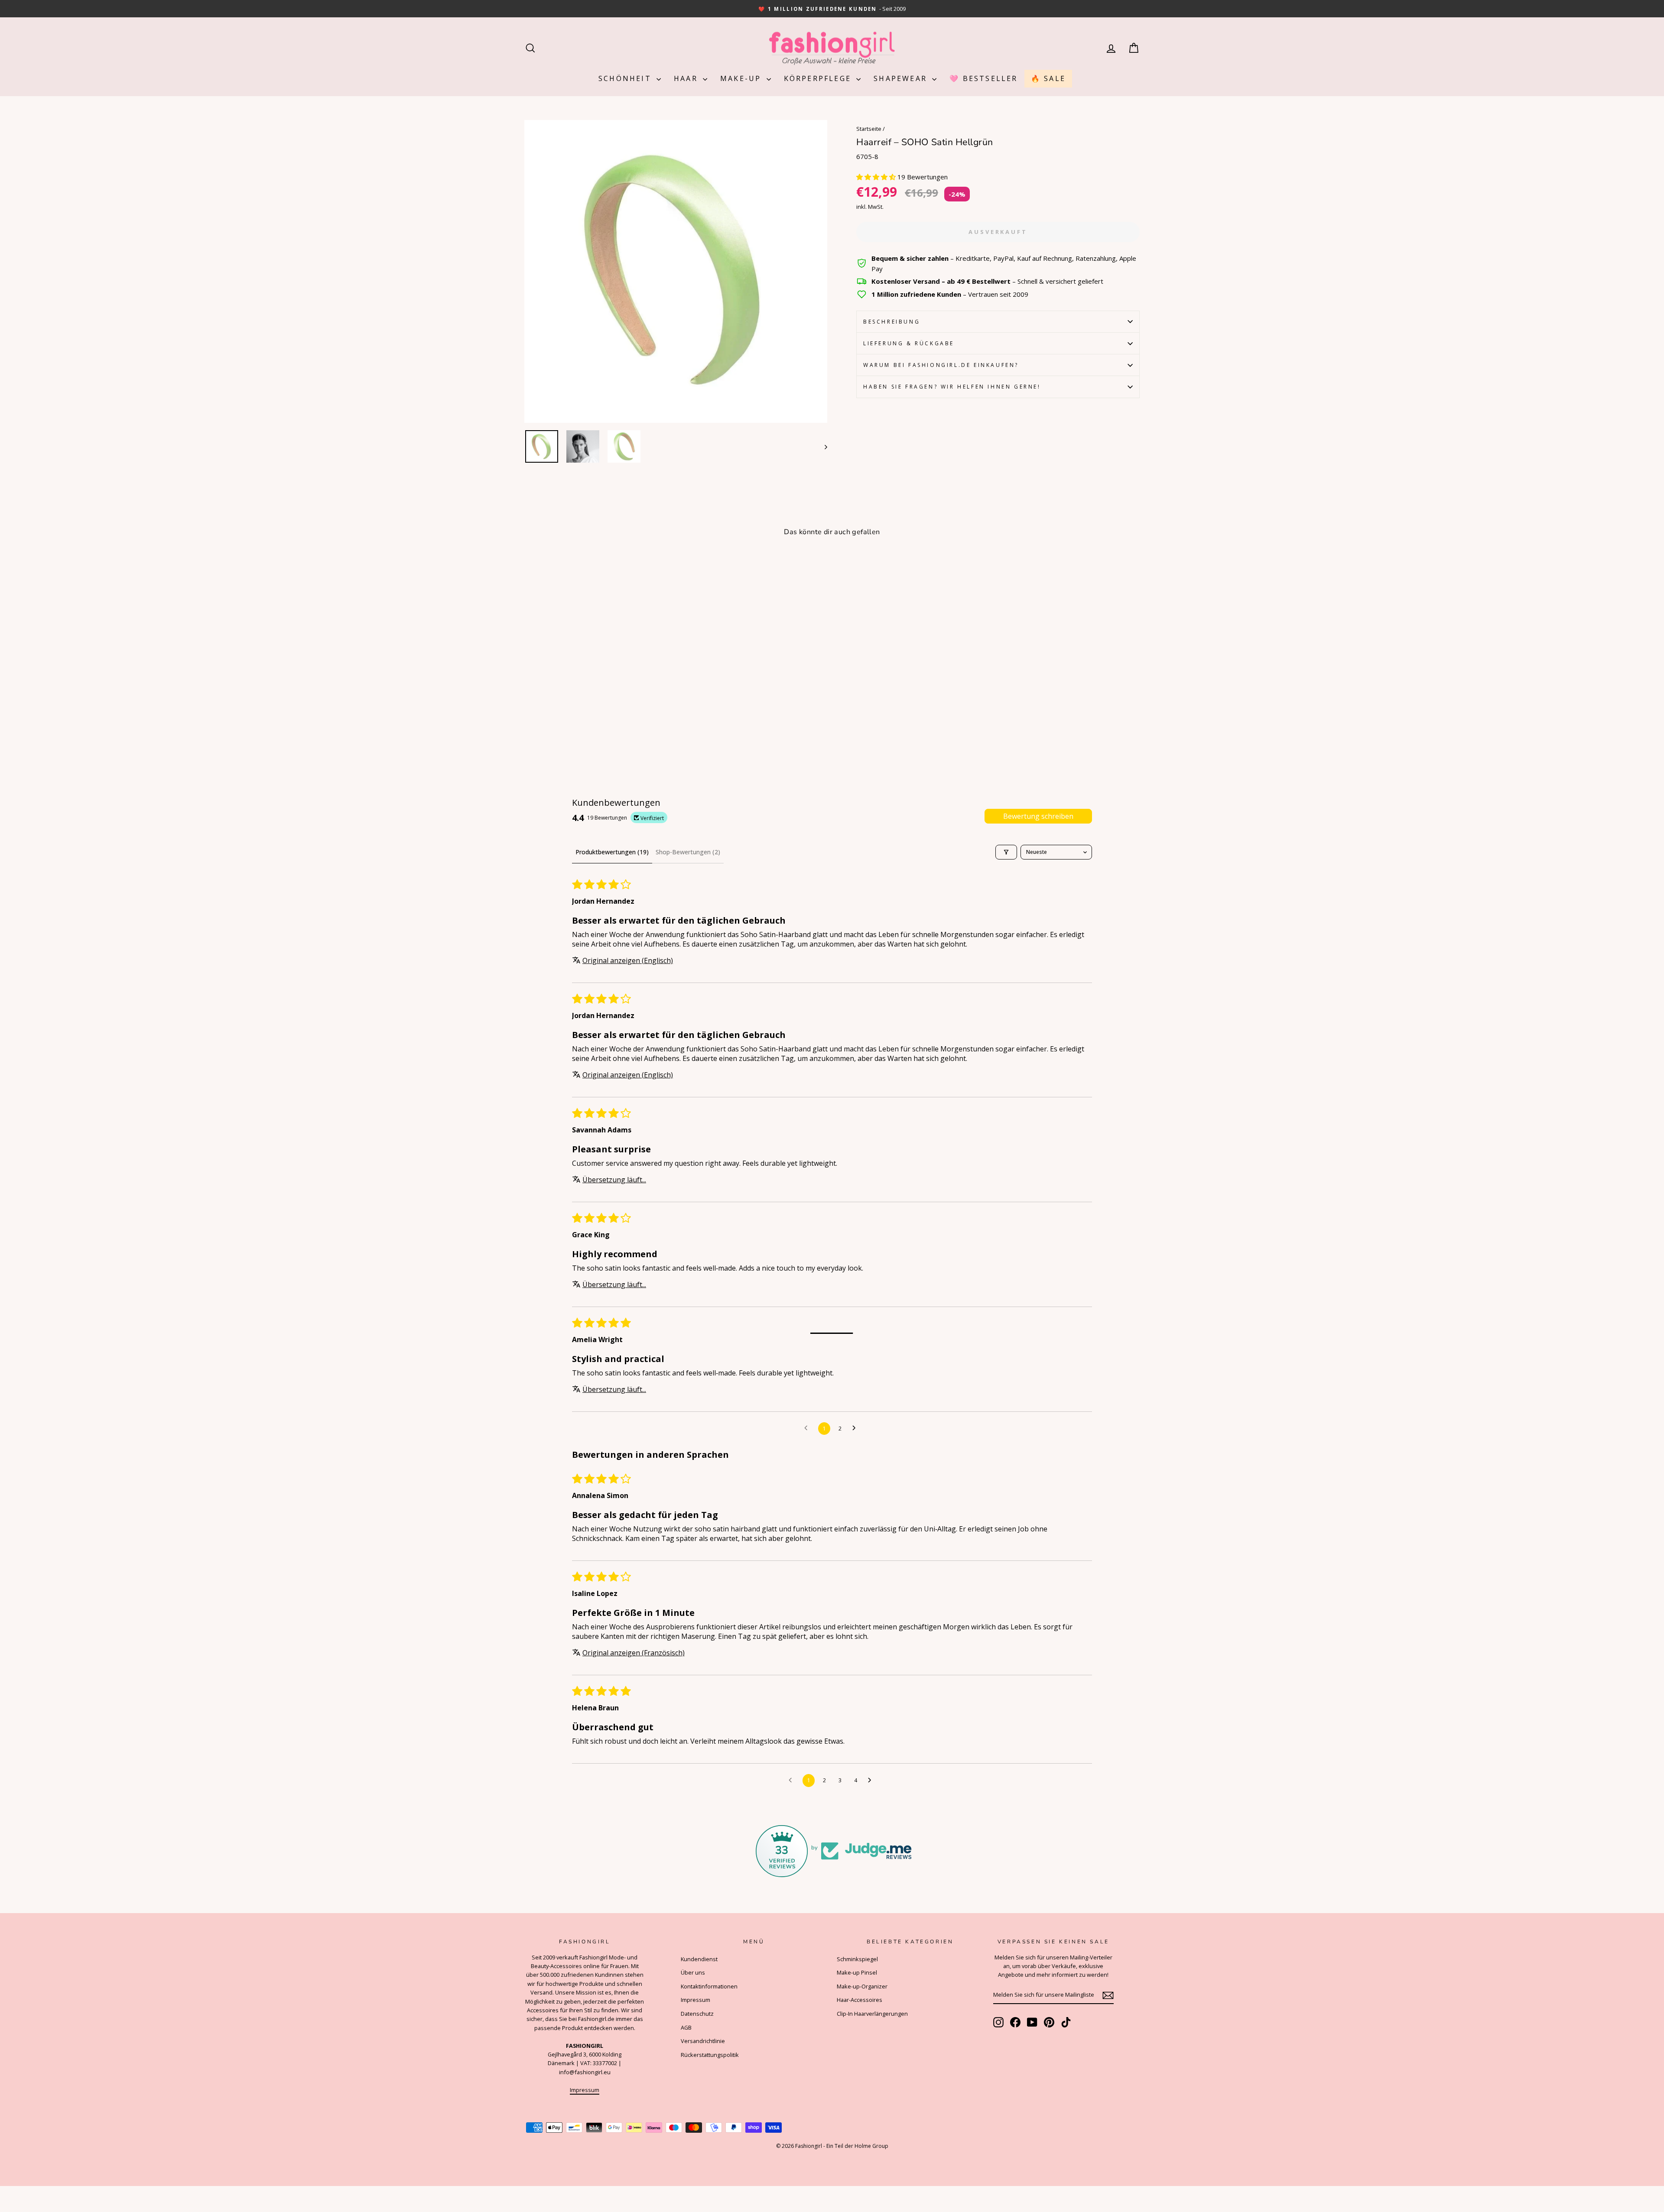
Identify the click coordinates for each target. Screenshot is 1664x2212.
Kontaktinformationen (709, 1986)
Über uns (693, 1972)
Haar (687, 78)
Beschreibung (892, 322)
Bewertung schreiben (1038, 816)
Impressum (585, 2090)
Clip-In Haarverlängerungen (872, 2014)
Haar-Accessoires (860, 2000)
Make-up (742, 78)
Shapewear (902, 78)
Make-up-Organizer (862, 1986)
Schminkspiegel (857, 1959)
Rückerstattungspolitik (710, 2055)
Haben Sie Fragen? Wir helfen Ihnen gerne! (952, 387)
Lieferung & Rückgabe (909, 343)
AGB (686, 2027)
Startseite (869, 129)
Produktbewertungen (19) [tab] (612, 852)
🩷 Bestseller (983, 78)
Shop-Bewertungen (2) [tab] (688, 852)
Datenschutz (697, 2014)
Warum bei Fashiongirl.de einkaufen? (941, 365)
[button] (877, 177)
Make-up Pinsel (857, 1972)
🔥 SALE (1048, 78)
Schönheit (626, 78)
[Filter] (1006, 852)
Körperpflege (819, 78)
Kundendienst (699, 1959)
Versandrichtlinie (703, 2041)
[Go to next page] (856, 1428)
